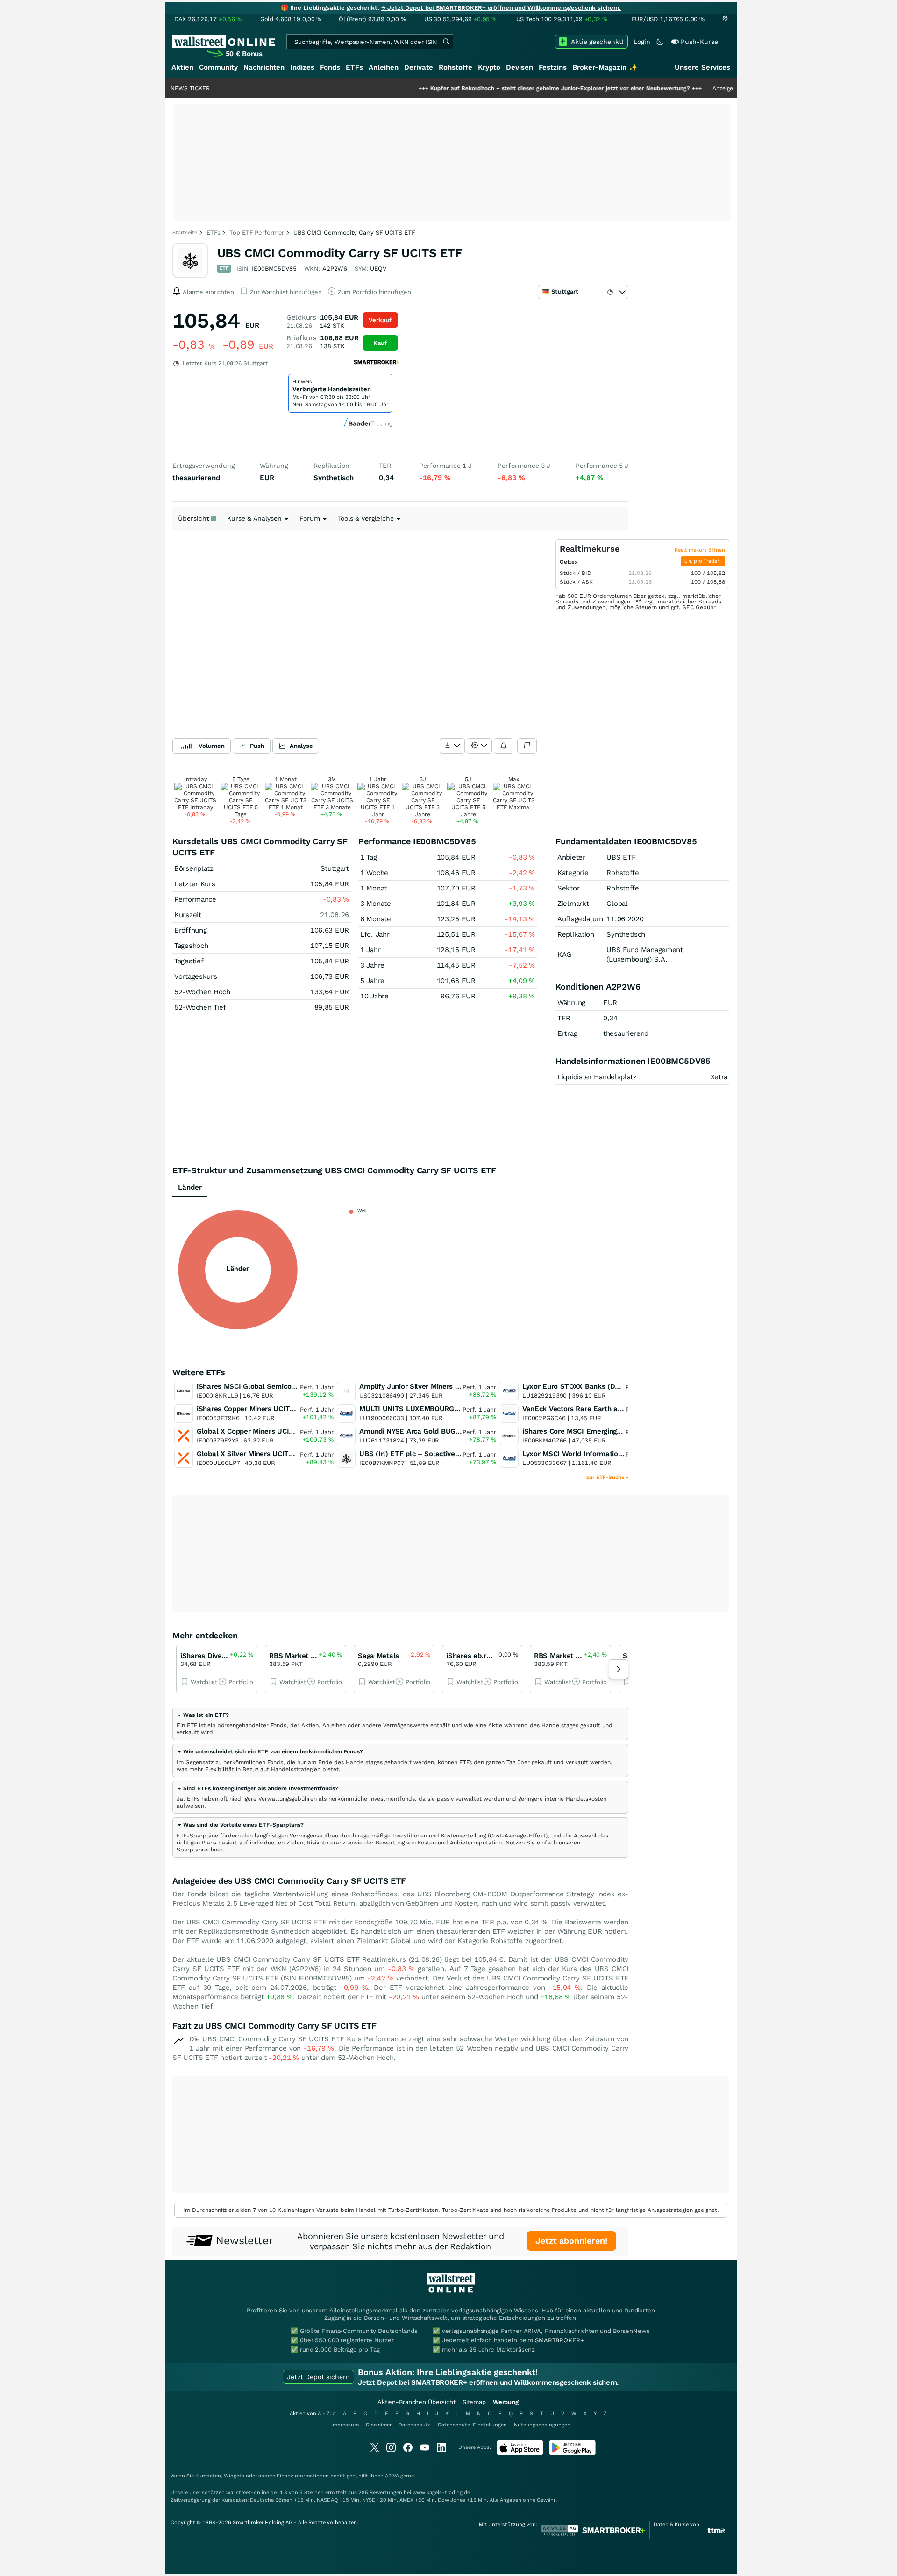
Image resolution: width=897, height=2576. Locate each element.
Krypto (489, 67)
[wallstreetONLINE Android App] (572, 2453)
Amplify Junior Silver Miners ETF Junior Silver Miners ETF (455, 1386)
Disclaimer (379, 2425)
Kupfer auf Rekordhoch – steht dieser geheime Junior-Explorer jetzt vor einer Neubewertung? (496, 88)
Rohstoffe (456, 67)
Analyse (301, 746)
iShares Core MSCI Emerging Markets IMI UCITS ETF (610, 1431)
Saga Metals (378, 1656)
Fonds (330, 67)
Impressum (345, 2425)
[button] (203, 1715)
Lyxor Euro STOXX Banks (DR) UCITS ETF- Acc (600, 1386)
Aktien (182, 67)
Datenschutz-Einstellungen (472, 2425)
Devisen (520, 67)
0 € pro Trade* (703, 561)
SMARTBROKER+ (559, 2340)
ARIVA (392, 2476)
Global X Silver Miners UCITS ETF (253, 1454)
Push (257, 746)
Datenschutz (415, 2425)
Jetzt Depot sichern (318, 2377)
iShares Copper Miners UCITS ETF (253, 1409)
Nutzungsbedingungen (542, 2425)
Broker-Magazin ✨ (605, 67)
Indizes (302, 67)
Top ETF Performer (257, 233)
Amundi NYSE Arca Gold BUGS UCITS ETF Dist (436, 1431)
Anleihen (384, 67)
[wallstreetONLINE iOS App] (520, 2453)
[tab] (400, 1724)
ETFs (354, 67)
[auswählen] (452, 746)
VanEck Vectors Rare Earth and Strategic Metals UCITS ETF (621, 1409)
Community (218, 67)
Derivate (419, 67)
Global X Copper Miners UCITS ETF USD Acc (270, 1431)
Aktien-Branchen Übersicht (416, 2402)
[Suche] (446, 42)
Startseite (185, 233)
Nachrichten (264, 67)
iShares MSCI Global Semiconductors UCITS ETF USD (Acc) (295, 1386)
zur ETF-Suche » (607, 1477)
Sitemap (474, 2402)
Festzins (553, 67)
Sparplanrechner (200, 1850)
